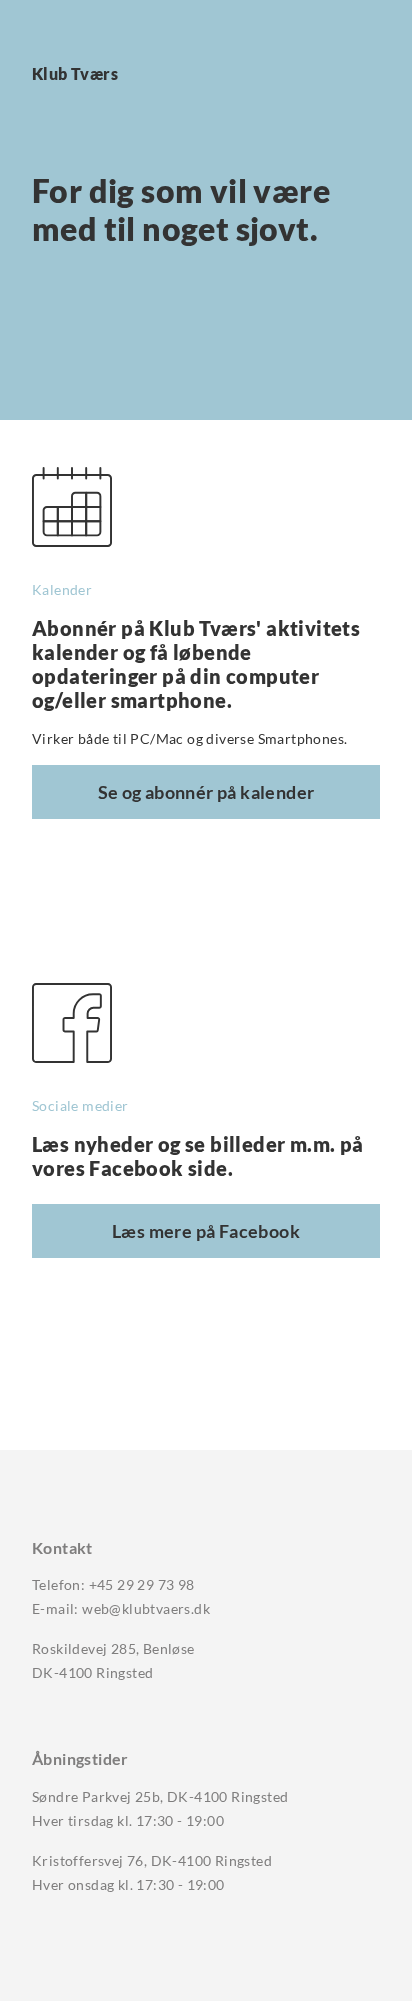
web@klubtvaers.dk (146, 1608)
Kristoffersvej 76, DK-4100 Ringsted (152, 1860)
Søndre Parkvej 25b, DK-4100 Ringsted (160, 1796)
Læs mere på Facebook (206, 1231)
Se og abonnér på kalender (206, 792)
